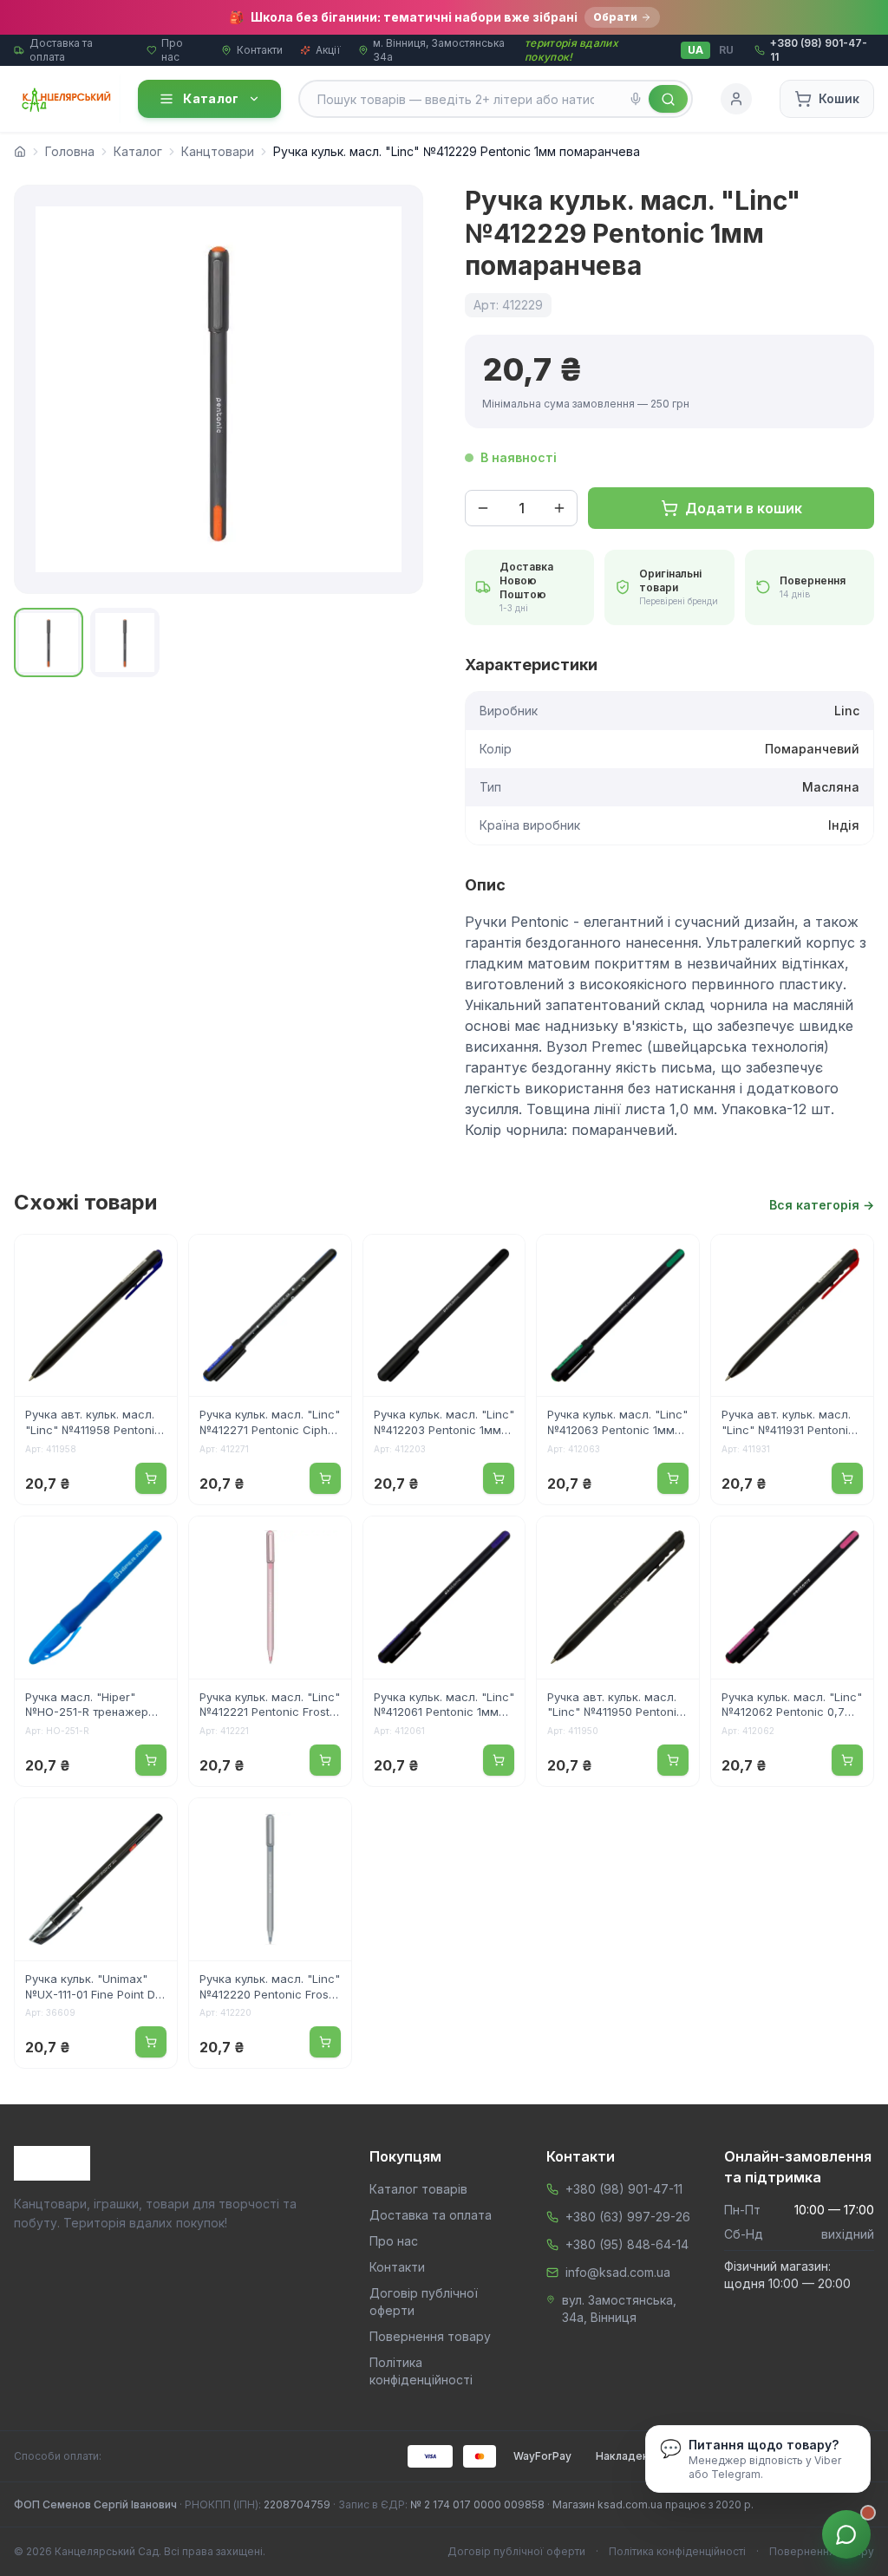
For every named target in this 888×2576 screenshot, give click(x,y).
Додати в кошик (744, 508)
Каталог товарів (418, 2189)
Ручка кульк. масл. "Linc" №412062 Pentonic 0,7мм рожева (792, 1706)
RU (726, 50)
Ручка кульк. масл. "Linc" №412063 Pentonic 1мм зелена (617, 1424)
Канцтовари (218, 151)
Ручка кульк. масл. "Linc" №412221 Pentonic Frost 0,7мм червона (270, 1706)
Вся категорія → (822, 1205)
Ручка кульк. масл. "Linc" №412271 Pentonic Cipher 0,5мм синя (270, 1424)
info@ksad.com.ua (618, 2272)
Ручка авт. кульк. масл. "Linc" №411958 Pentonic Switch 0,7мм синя (93, 1424)
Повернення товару (430, 2336)
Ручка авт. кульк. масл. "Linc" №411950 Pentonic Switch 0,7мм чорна (615, 1706)
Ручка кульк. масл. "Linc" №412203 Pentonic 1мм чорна (444, 1424)
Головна (70, 151)
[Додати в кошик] (151, 1478)
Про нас (172, 50)
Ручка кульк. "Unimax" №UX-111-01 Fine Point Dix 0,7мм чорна (95, 1988)
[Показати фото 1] (49, 642)
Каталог (211, 98)
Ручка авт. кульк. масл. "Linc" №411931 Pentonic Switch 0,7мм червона (788, 1424)
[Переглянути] (153, 1259)
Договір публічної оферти (516, 2551)
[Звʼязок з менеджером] (846, 2534)
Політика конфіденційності (677, 2551)
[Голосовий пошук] (636, 99)
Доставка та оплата (61, 50)
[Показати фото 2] (125, 642)
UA (695, 50)
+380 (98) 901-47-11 (624, 2189)
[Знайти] (668, 99)
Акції (328, 50)
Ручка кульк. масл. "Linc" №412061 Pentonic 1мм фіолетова (444, 1706)
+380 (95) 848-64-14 (627, 2244)
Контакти (260, 50)
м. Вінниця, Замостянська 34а (439, 50)
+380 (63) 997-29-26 (628, 2217)
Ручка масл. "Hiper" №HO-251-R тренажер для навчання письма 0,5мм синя (87, 1706)
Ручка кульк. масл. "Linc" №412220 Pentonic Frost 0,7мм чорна (270, 1988)
